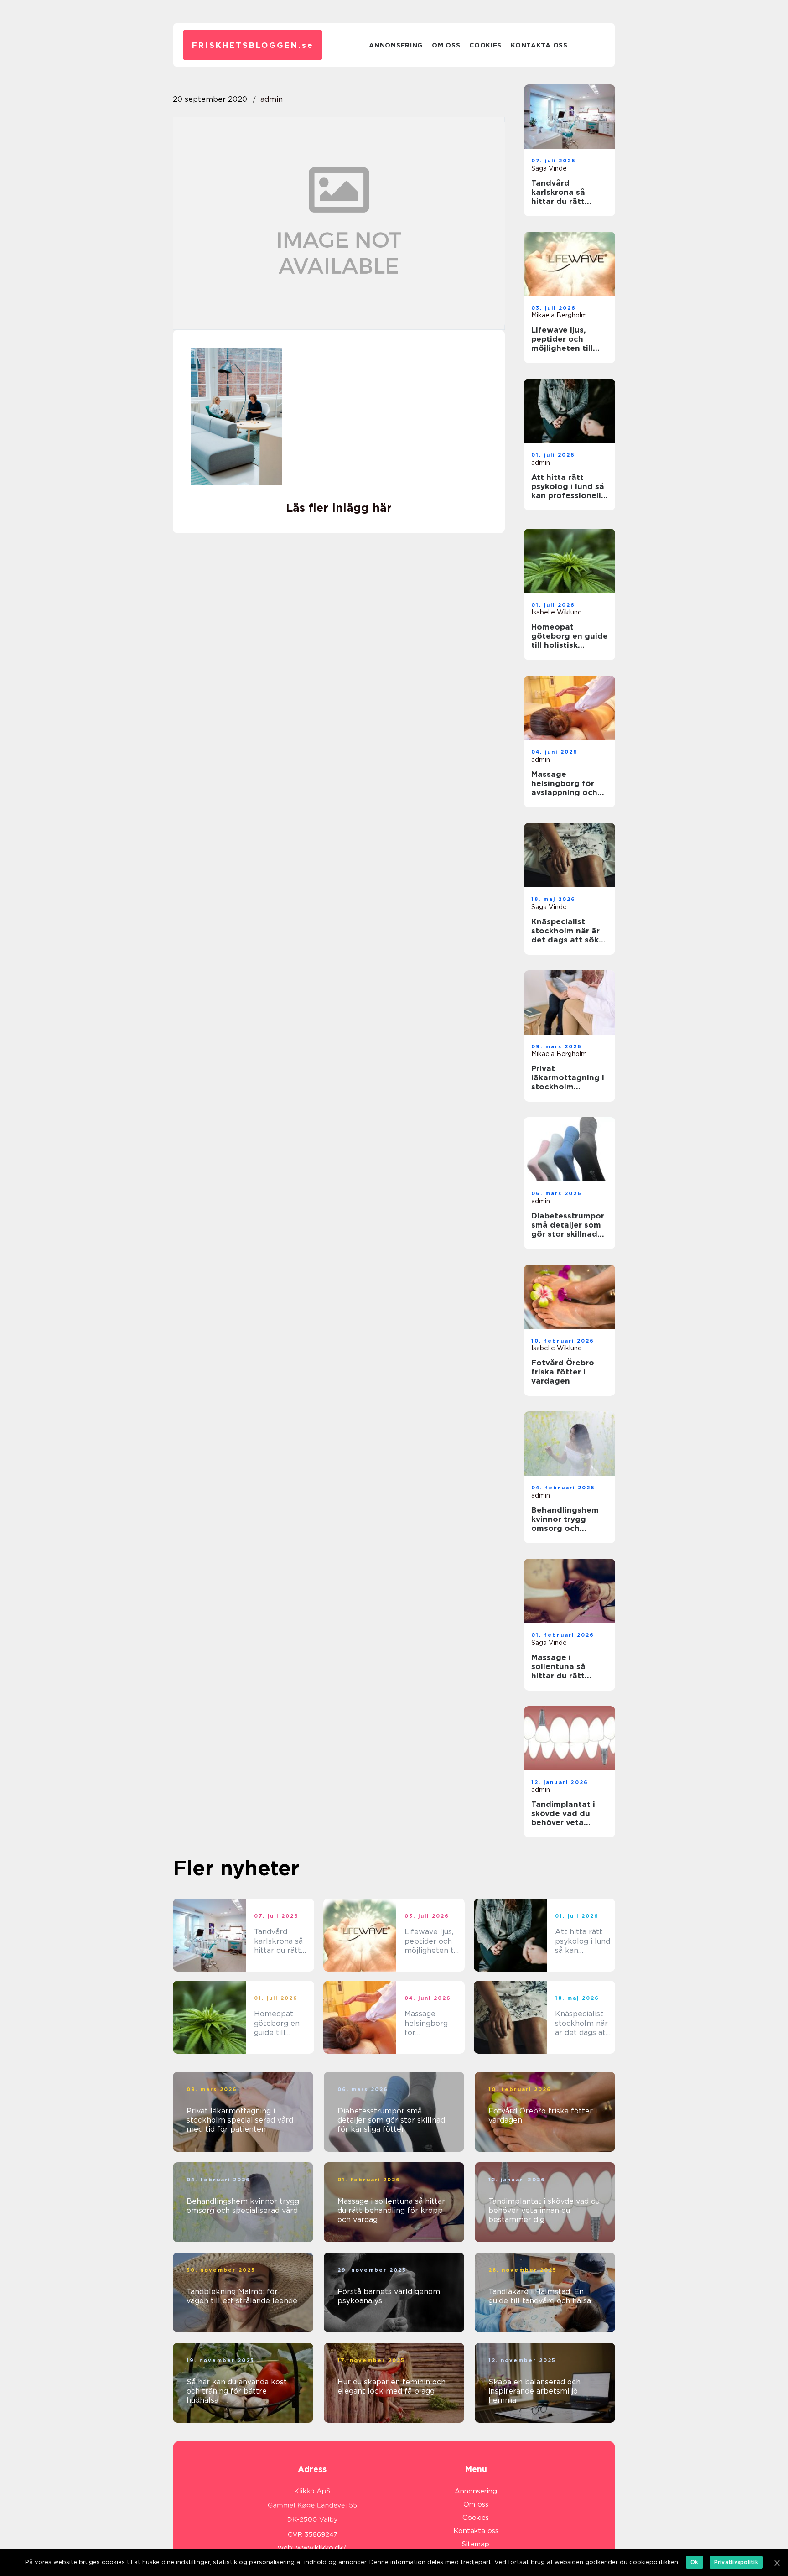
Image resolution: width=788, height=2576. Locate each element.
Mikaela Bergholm (559, 315)
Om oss (446, 45)
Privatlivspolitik (736, 2562)
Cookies (485, 45)
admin (272, 99)
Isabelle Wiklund (557, 612)
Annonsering (396, 45)
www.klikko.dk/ (321, 2548)
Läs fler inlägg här (339, 508)
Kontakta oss (539, 45)
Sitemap (476, 2544)
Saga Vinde (549, 168)
